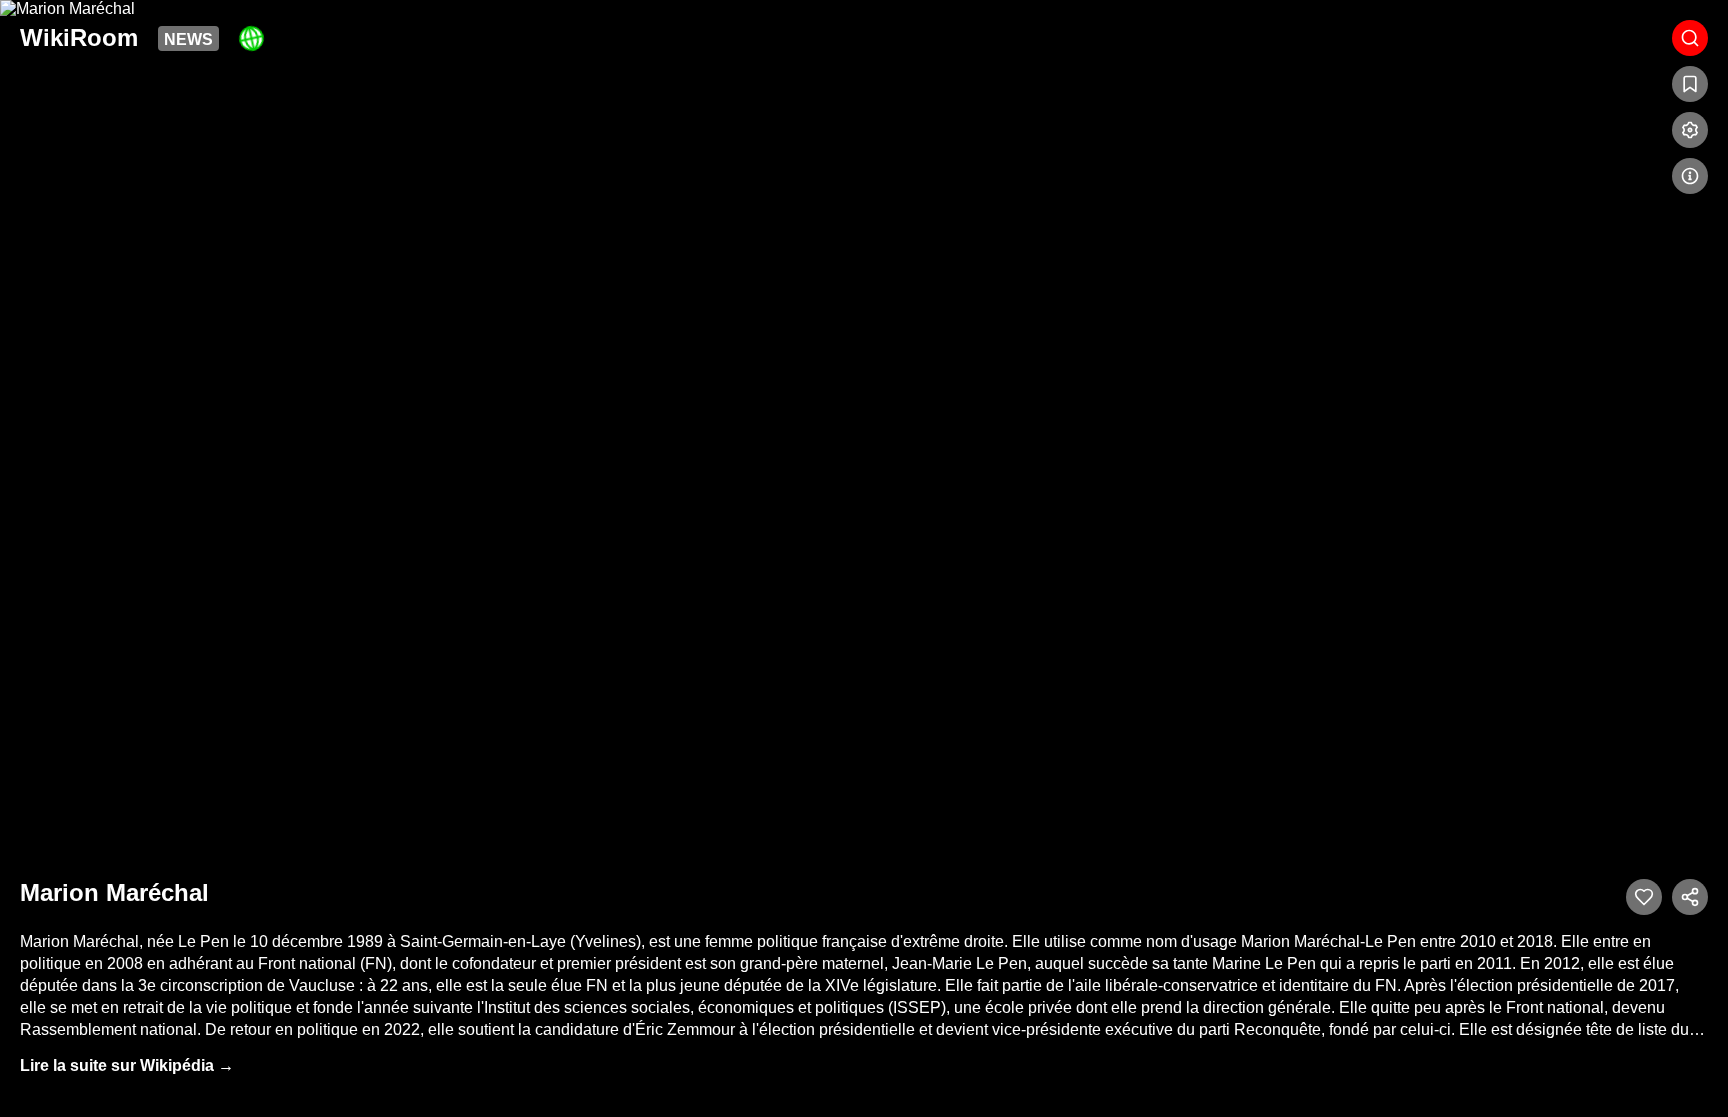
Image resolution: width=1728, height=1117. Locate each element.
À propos (1690, 176)
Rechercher (1690, 38)
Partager (1690, 897)
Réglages (1690, 130)
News (188, 39)
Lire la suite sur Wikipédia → (127, 1065)
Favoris (1690, 84)
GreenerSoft (252, 38)
